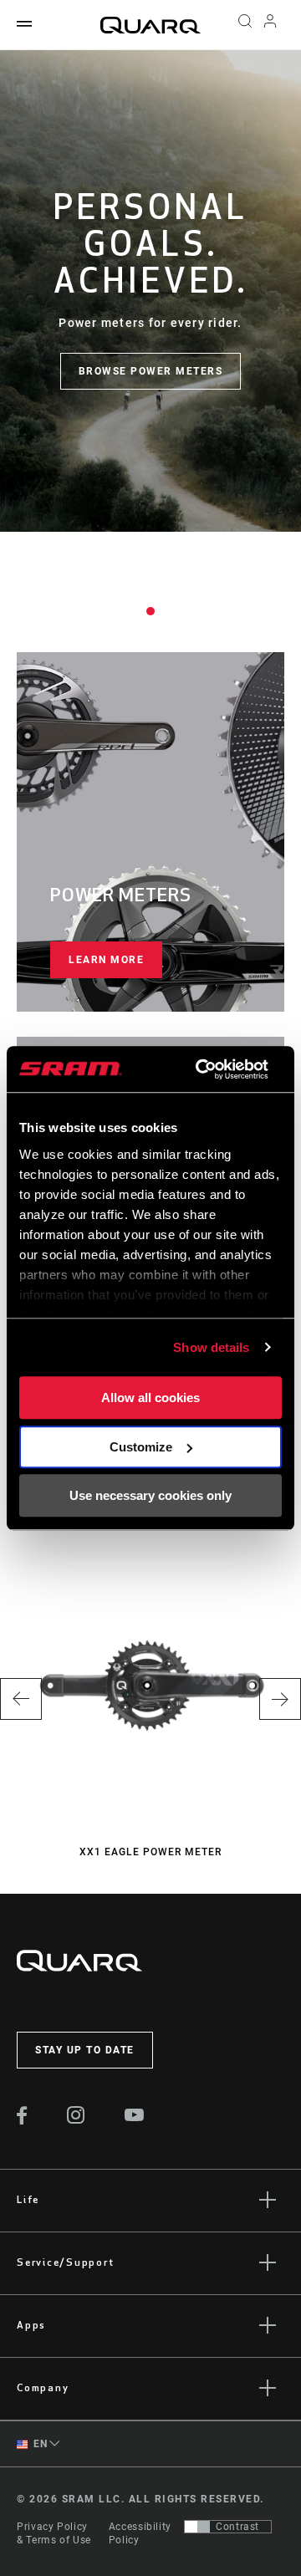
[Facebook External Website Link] (22, 2120)
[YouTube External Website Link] (135, 2117)
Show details (211, 1347)
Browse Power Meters (151, 371)
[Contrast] (197, 2527)
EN (39, 2444)
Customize (141, 1447)
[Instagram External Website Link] (76, 2119)
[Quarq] (150, 25)
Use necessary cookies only (150, 1495)
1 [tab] (150, 611)
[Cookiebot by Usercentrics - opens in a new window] (201, 1069)
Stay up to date (85, 2050)
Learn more (106, 960)
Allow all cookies (150, 1398)
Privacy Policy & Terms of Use (54, 2533)
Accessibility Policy (140, 2533)
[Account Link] (270, 25)
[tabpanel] (150, 291)
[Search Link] (245, 25)
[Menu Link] (24, 25)
